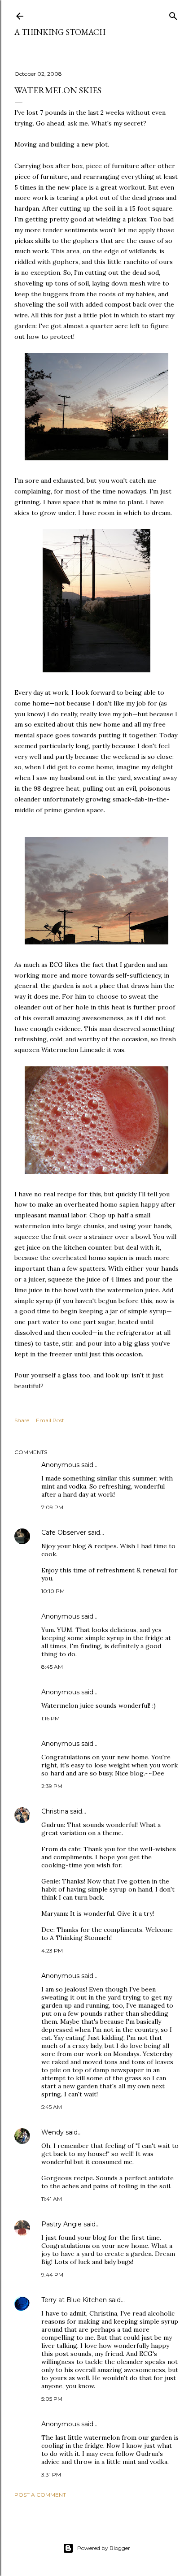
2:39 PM (52, 1786)
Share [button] (22, 1420)
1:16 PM (50, 1718)
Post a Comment (40, 2495)
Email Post (50, 1420)
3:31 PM (51, 2474)
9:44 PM (52, 2275)
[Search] (173, 14)
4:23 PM (52, 1950)
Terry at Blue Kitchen (74, 2300)
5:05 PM (52, 2399)
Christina (55, 1811)
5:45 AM (52, 2107)
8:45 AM (52, 1667)
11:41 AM (52, 2199)
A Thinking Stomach (60, 32)
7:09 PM (52, 1507)
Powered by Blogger (104, 2548)
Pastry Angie (61, 2224)
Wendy (53, 2132)
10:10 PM (53, 1591)
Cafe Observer (64, 1533)
